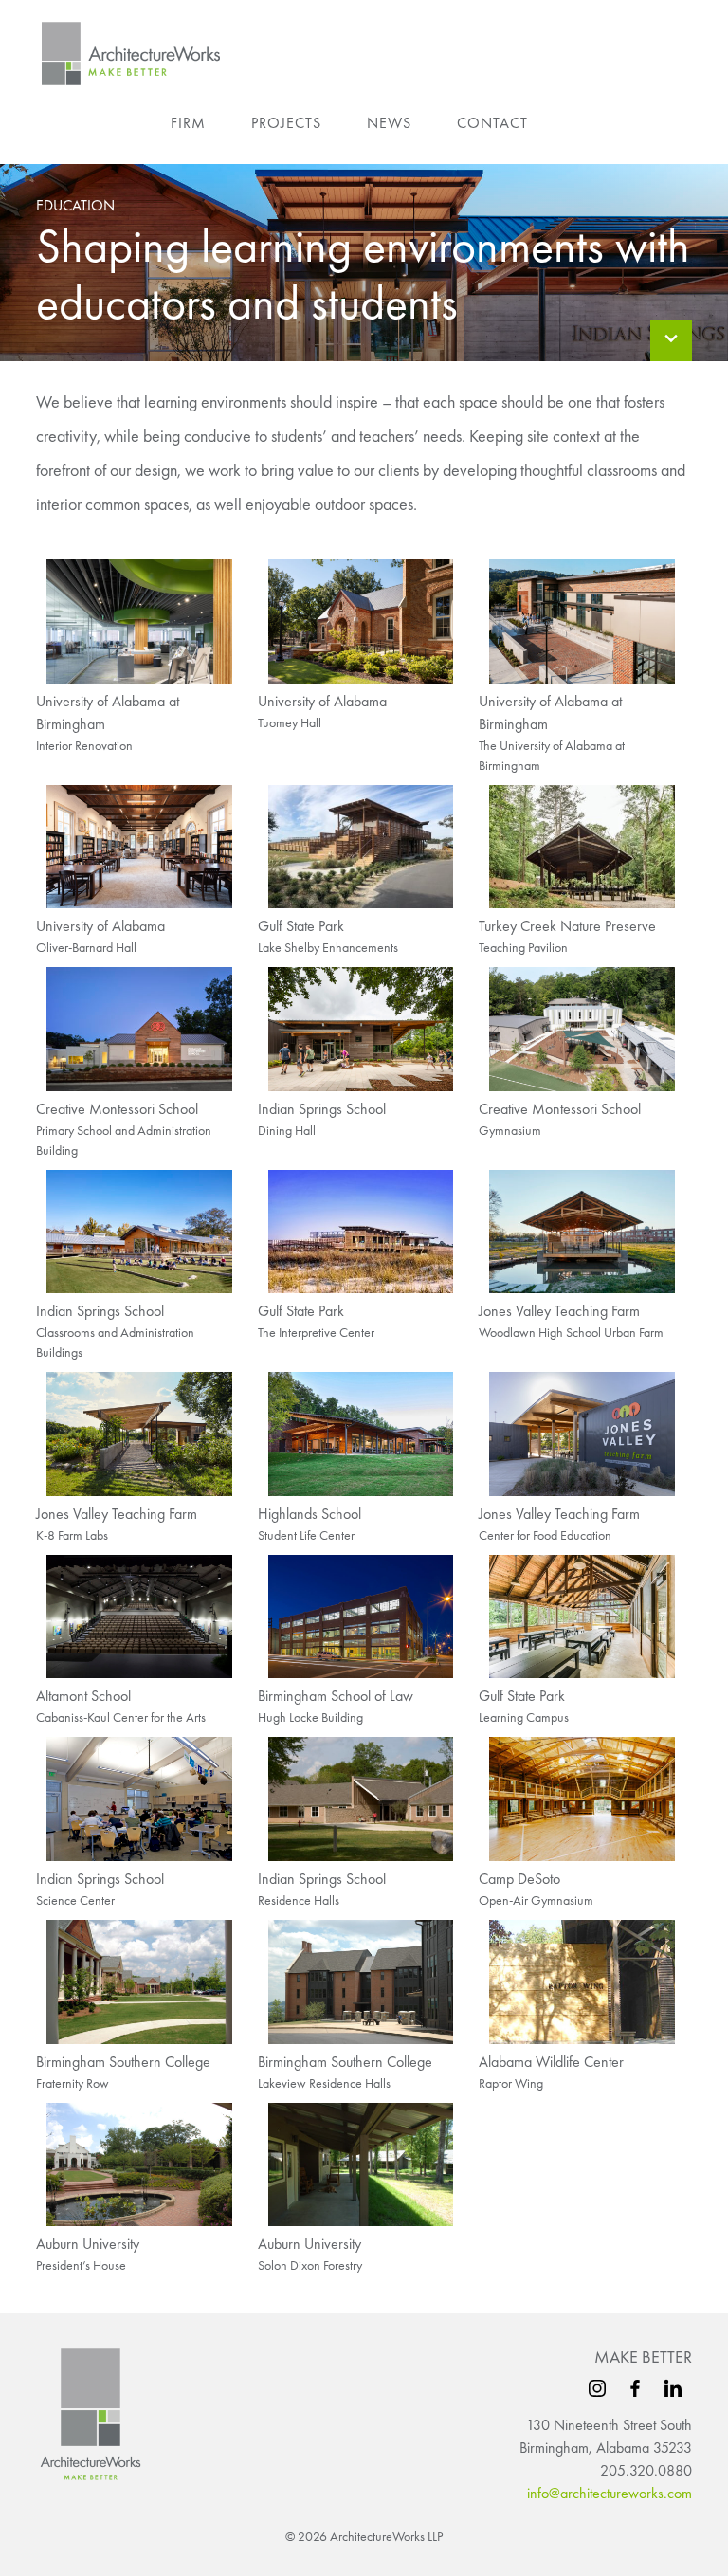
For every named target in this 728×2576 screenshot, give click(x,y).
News (389, 123)
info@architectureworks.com (610, 2493)
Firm (188, 123)
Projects (286, 123)
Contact (492, 123)
